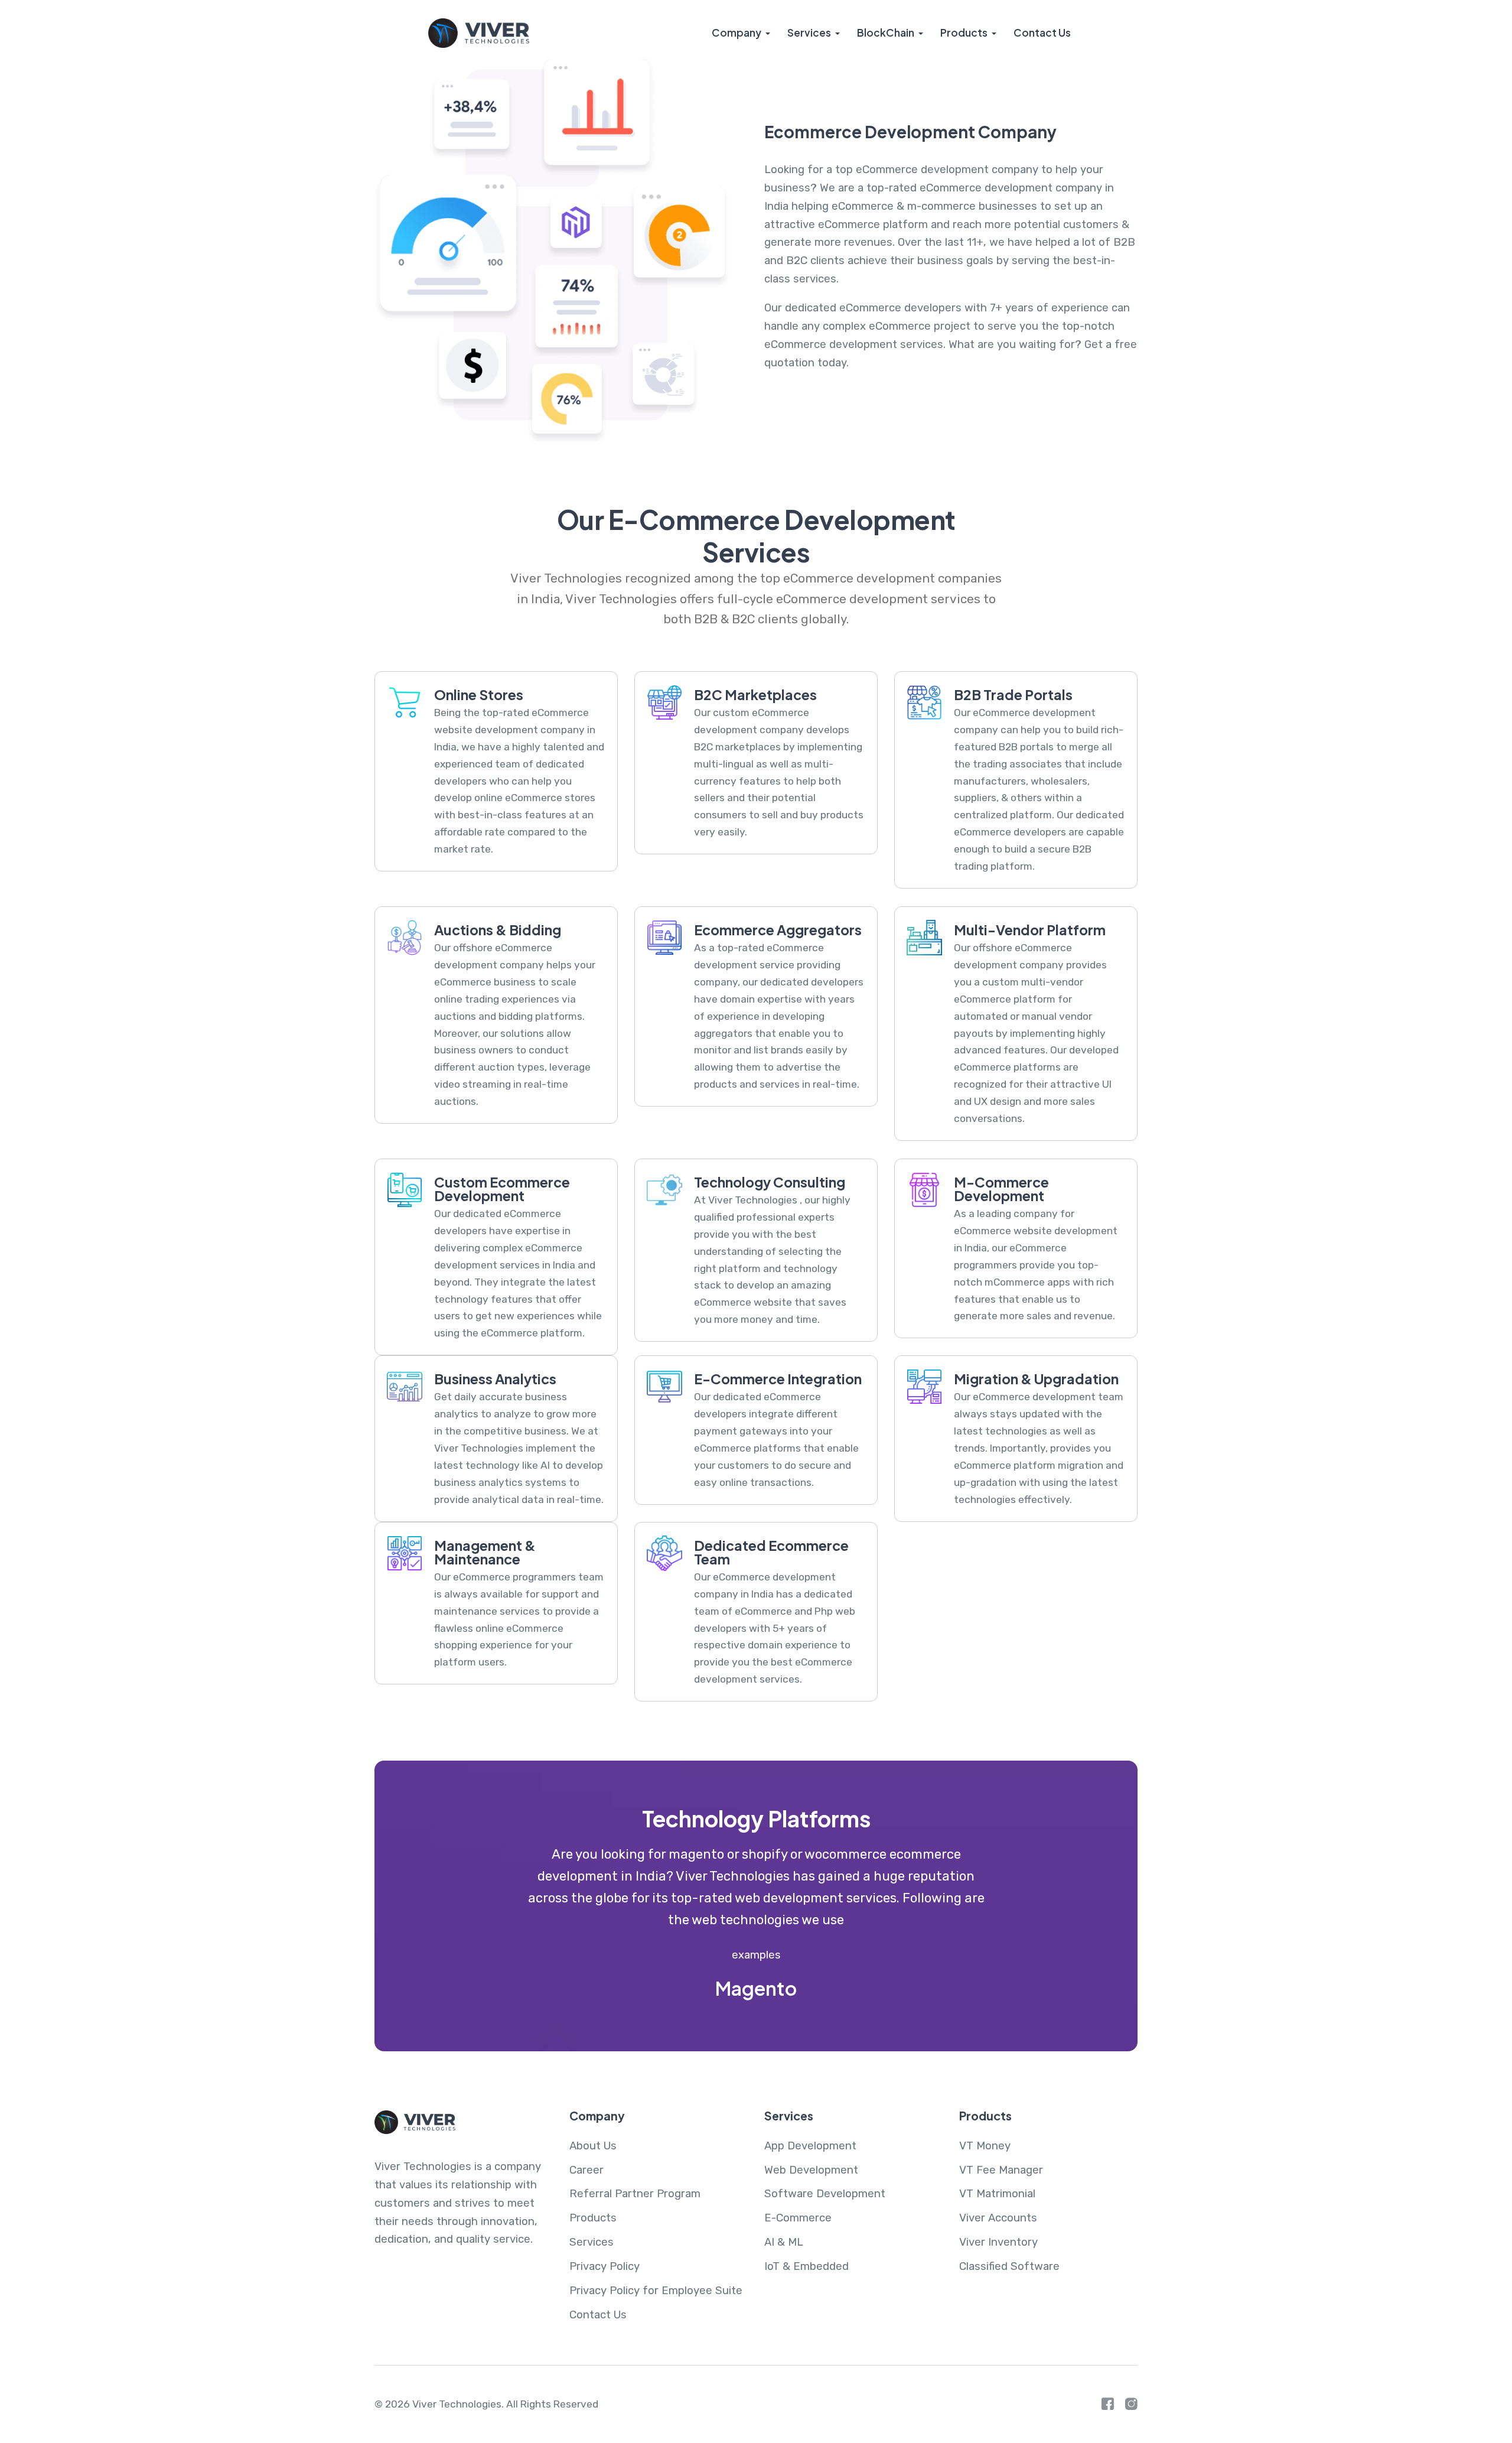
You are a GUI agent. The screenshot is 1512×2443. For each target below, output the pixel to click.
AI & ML (784, 2242)
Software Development (825, 2194)
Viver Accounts (998, 2218)
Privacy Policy (605, 2266)
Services (809, 32)
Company (737, 32)
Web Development (811, 2170)
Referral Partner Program (635, 2194)
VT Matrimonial (997, 2194)
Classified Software (1009, 2266)
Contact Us (1042, 32)
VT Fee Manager (1001, 2170)
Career (586, 2170)
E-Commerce (798, 2218)
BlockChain (886, 32)
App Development (810, 2146)
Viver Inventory (998, 2242)
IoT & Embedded (806, 2266)
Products (964, 32)
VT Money (985, 2146)
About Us (593, 2146)
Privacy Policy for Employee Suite (656, 2291)
